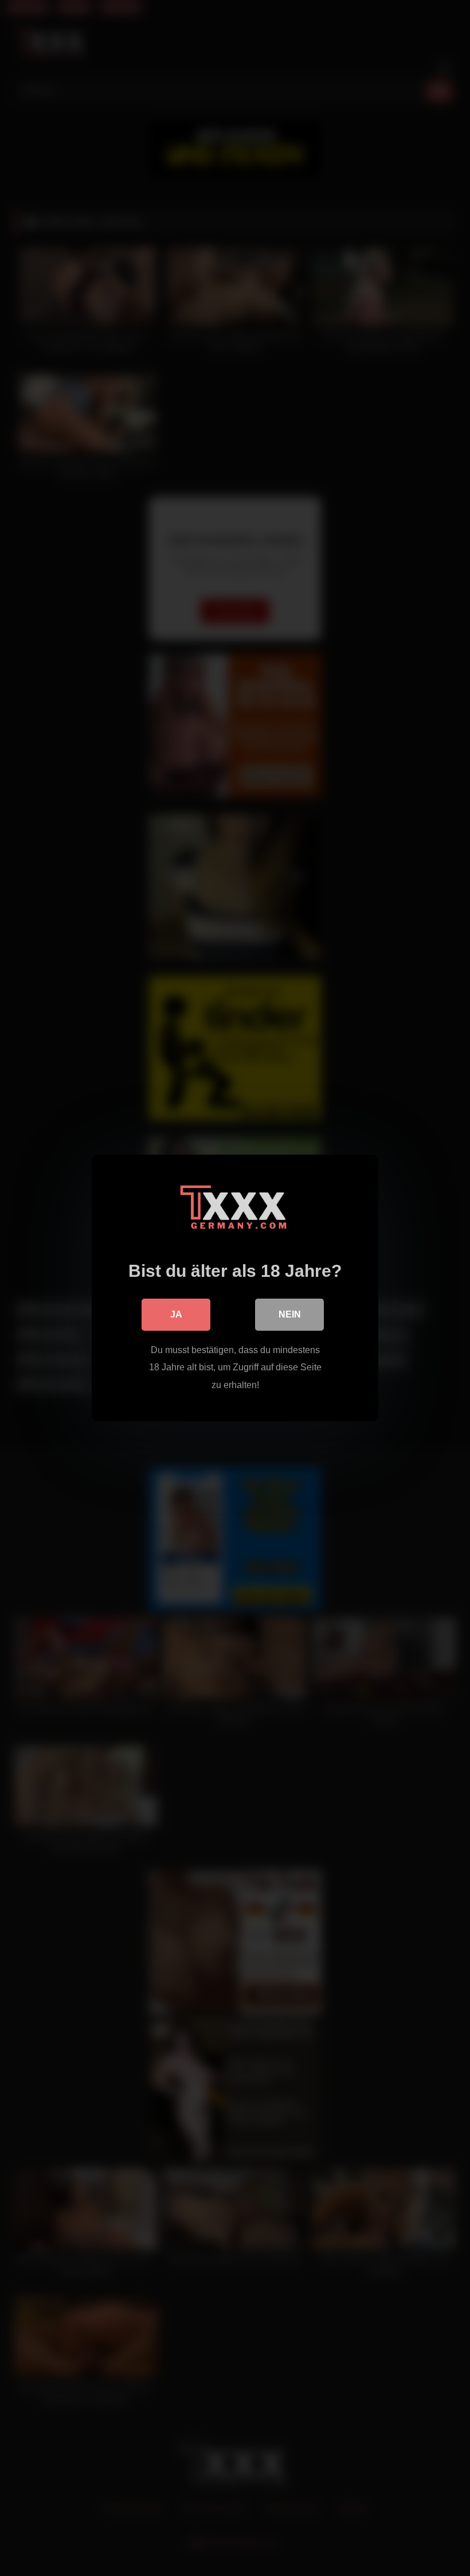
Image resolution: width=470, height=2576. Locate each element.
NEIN (290, 1314)
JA (176, 1314)
